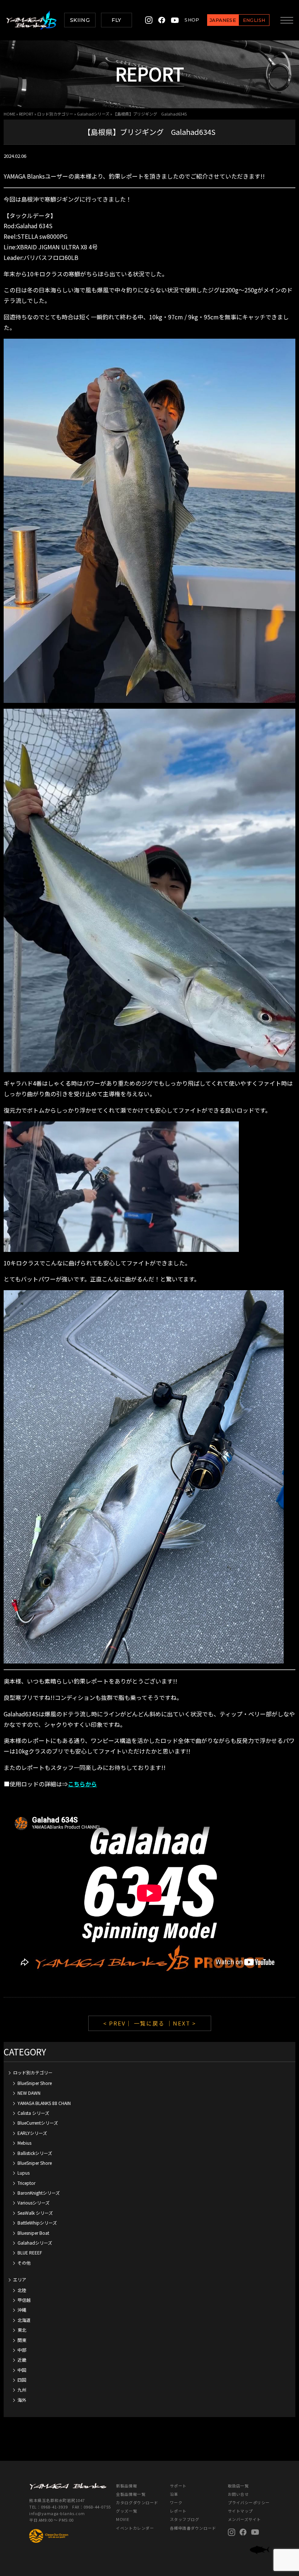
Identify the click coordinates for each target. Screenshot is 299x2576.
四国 (22, 2380)
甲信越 (24, 2300)
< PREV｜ (119, 2023)
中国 (22, 2370)
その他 (24, 2263)
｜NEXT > (181, 2023)
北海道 (24, 2320)
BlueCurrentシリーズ (38, 2123)
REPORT (26, 114)
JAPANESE (223, 20)
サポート (178, 2486)
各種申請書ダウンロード (193, 2528)
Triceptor (26, 2183)
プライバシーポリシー (249, 2503)
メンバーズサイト (244, 2519)
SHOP (192, 20)
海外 (22, 2400)
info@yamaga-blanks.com (57, 2513)
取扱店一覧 (238, 2486)
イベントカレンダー (135, 2528)
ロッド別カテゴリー (55, 114)
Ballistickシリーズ (35, 2153)
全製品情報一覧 (131, 2494)
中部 (22, 2350)
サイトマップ (240, 2511)
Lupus (24, 2173)
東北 (22, 2330)
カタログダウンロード (137, 2503)
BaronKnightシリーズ (39, 2193)
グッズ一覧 (127, 2511)
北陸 (22, 2290)
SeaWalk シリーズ (35, 2213)
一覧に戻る (149, 2023)
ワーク (176, 2503)
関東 (22, 2340)
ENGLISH (254, 20)
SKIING (80, 20)
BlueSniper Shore (35, 2083)
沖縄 (22, 2310)
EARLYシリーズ (32, 2133)
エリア (20, 2279)
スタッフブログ (185, 2519)
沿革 (174, 2494)
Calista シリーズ (33, 2113)
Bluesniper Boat (33, 2233)
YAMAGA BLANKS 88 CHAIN (44, 2103)
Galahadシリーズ (93, 114)
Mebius (24, 2143)
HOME (9, 114)
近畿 (22, 2360)
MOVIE (123, 2519)
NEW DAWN (29, 2093)
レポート (178, 2511)
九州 (22, 2390)
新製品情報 (127, 2486)
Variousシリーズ (34, 2203)
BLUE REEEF (30, 2252)
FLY (116, 20)
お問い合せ (238, 2494)
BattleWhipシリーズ (37, 2223)
